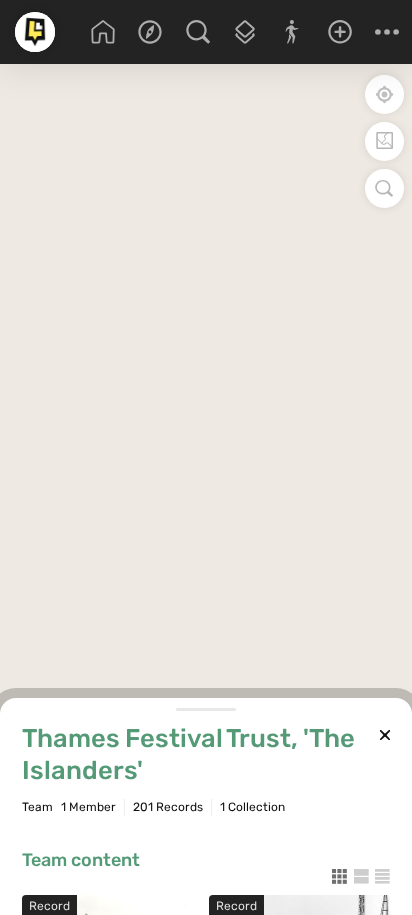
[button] (387, 32)
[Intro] (102, 32)
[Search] (197, 32)
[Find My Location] (384, 94)
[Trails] (292, 32)
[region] (206, 398)
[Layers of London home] (35, 32)
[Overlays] (244, 32)
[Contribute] (339, 32)
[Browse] (149, 32)
